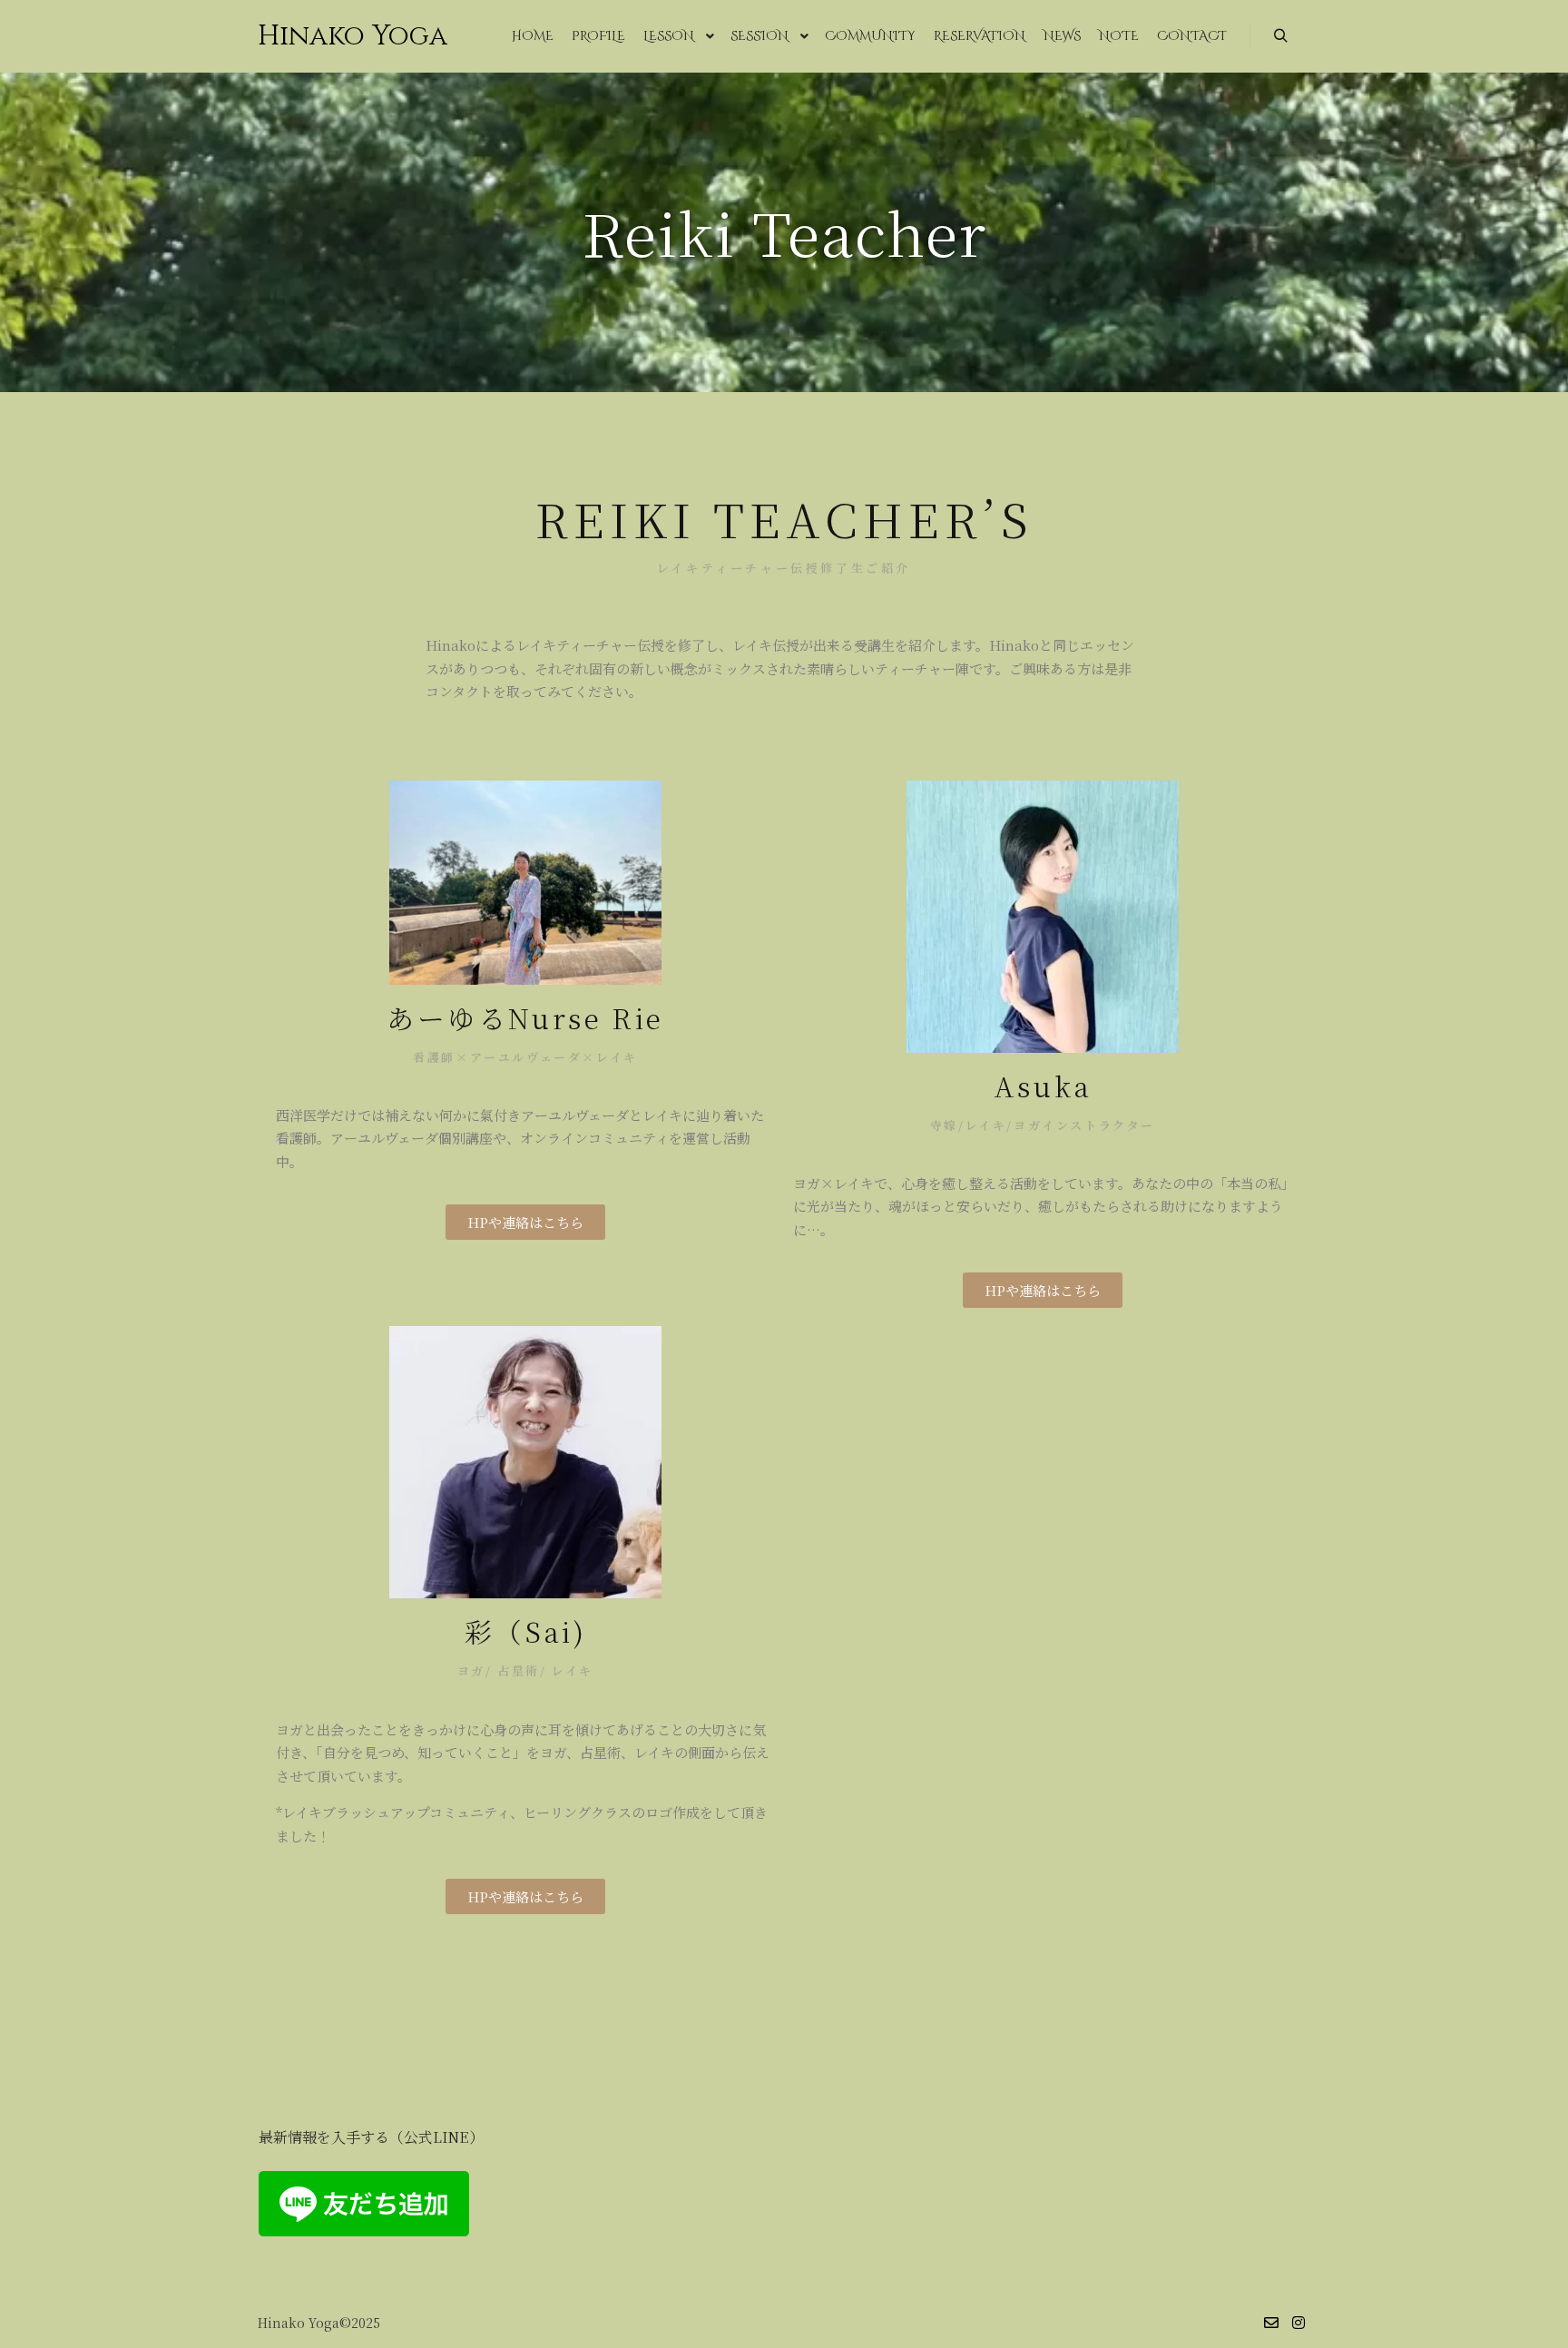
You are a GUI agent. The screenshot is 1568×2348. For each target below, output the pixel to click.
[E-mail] (1271, 2323)
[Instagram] (1298, 2323)
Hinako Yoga (348, 36)
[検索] (1280, 36)
